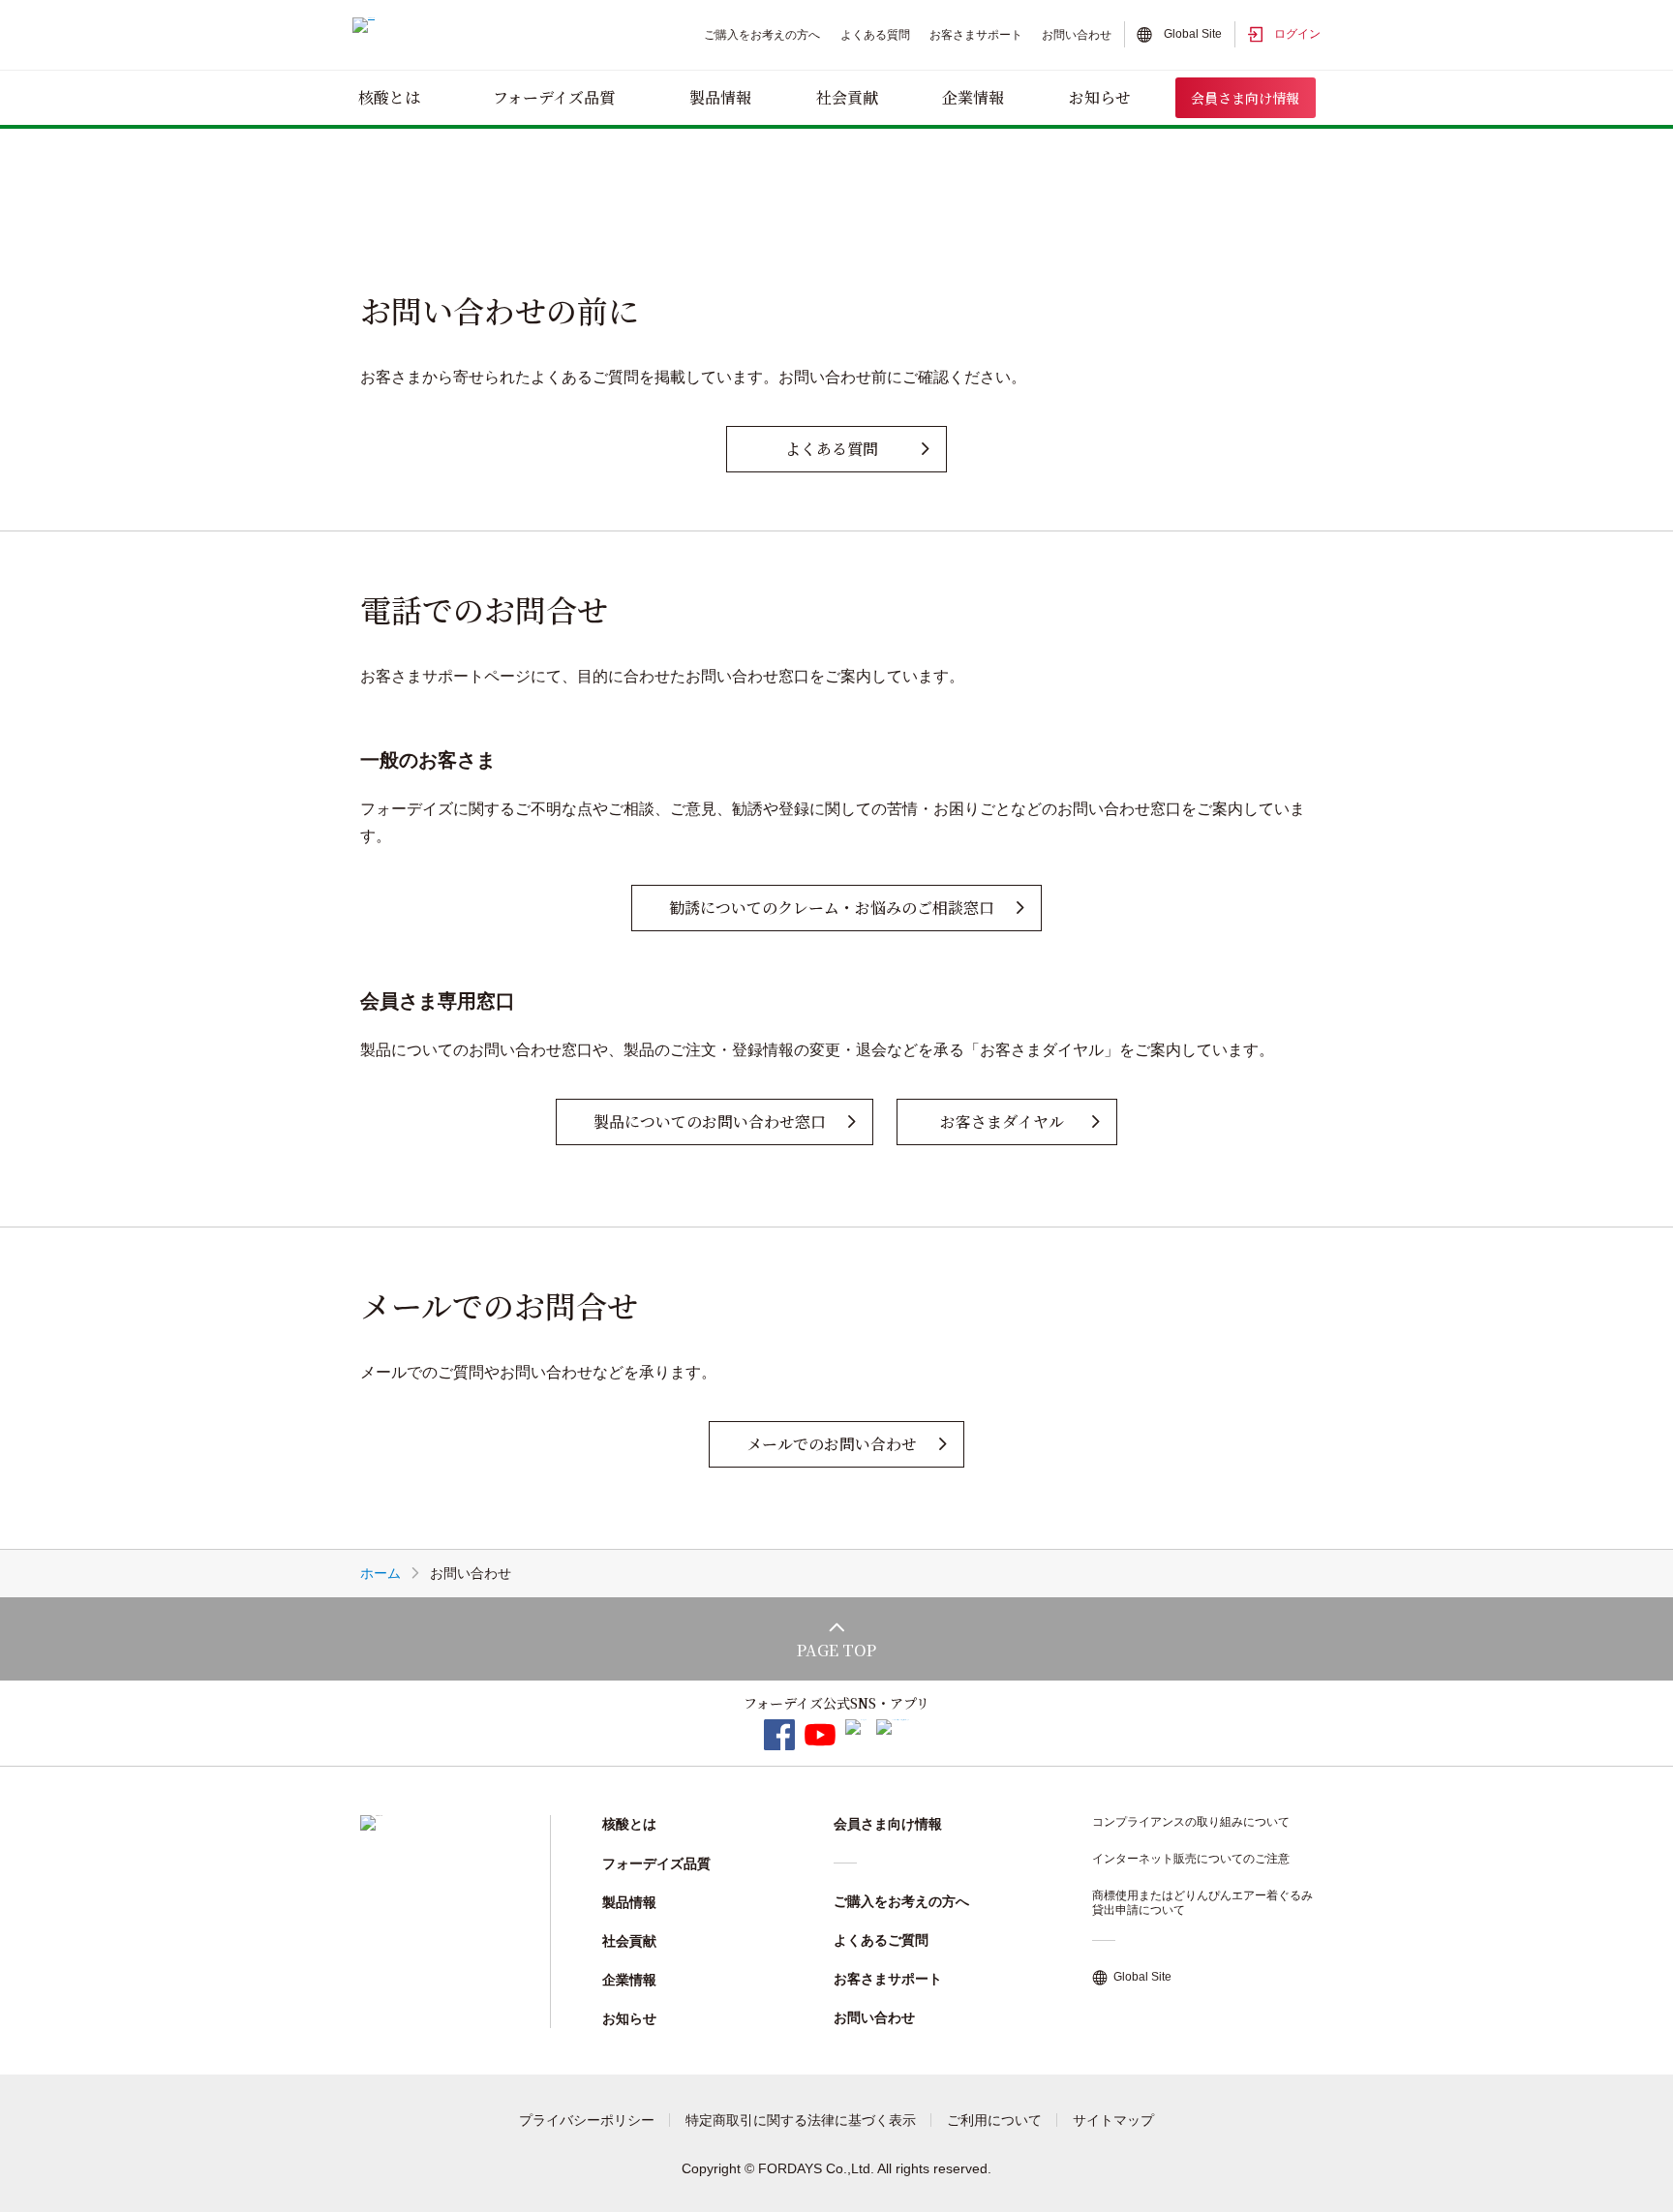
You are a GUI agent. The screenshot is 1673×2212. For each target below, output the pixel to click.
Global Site (1193, 34)
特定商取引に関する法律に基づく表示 (801, 2120)
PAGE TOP (836, 1650)
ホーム (380, 1573)
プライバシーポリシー (587, 2120)
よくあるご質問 (881, 1940)
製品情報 (720, 97)
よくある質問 (875, 35)
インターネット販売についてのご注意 (1191, 1859)
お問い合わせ (1077, 35)
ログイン (1297, 34)
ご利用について (994, 2120)
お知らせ (1100, 97)
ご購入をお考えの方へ (762, 35)
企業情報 (973, 97)
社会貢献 (847, 97)
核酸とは (389, 97)
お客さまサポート (976, 35)
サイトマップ (1113, 2120)
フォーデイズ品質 (554, 97)
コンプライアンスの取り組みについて (1191, 1822)
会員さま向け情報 (1245, 98)
